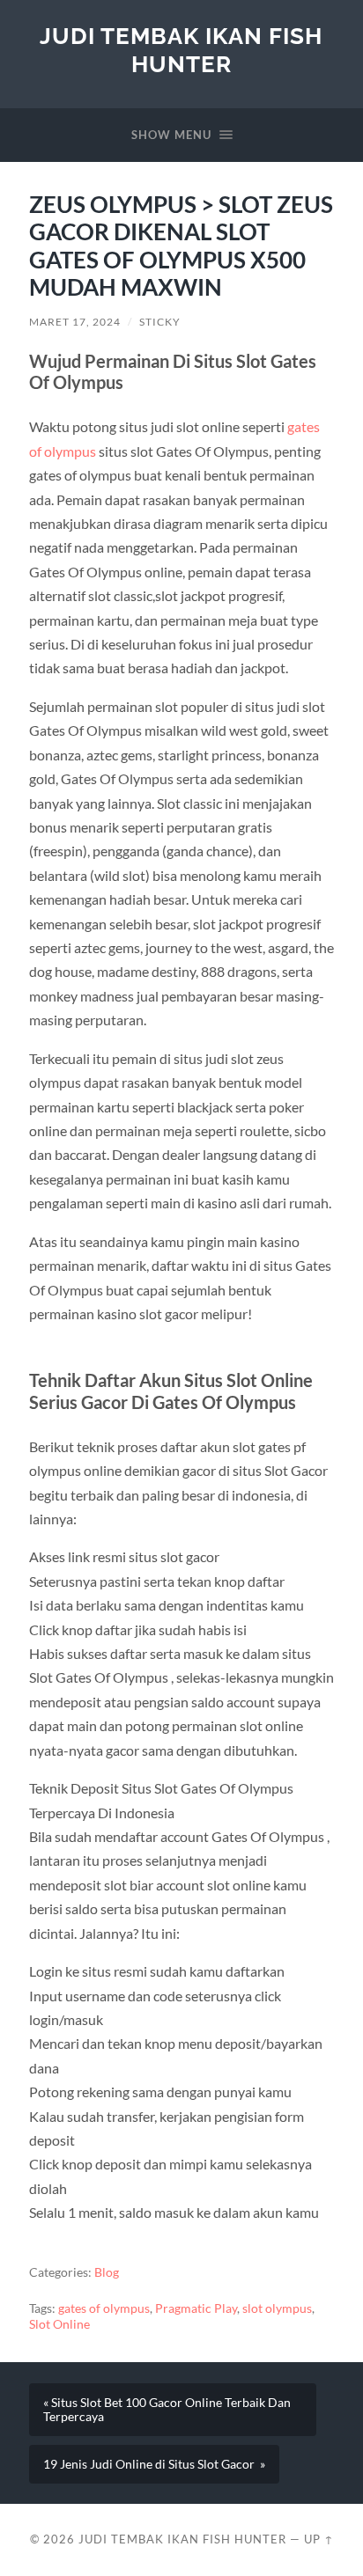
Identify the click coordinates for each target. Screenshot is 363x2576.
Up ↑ (319, 2539)
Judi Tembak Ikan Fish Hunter (181, 50)
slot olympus (277, 2308)
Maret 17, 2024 (75, 322)
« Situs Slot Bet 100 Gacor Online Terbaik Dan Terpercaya (167, 2410)
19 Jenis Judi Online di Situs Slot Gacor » (154, 2464)
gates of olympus (104, 2308)
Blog (107, 2272)
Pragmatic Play (196, 2308)
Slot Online (59, 2324)
